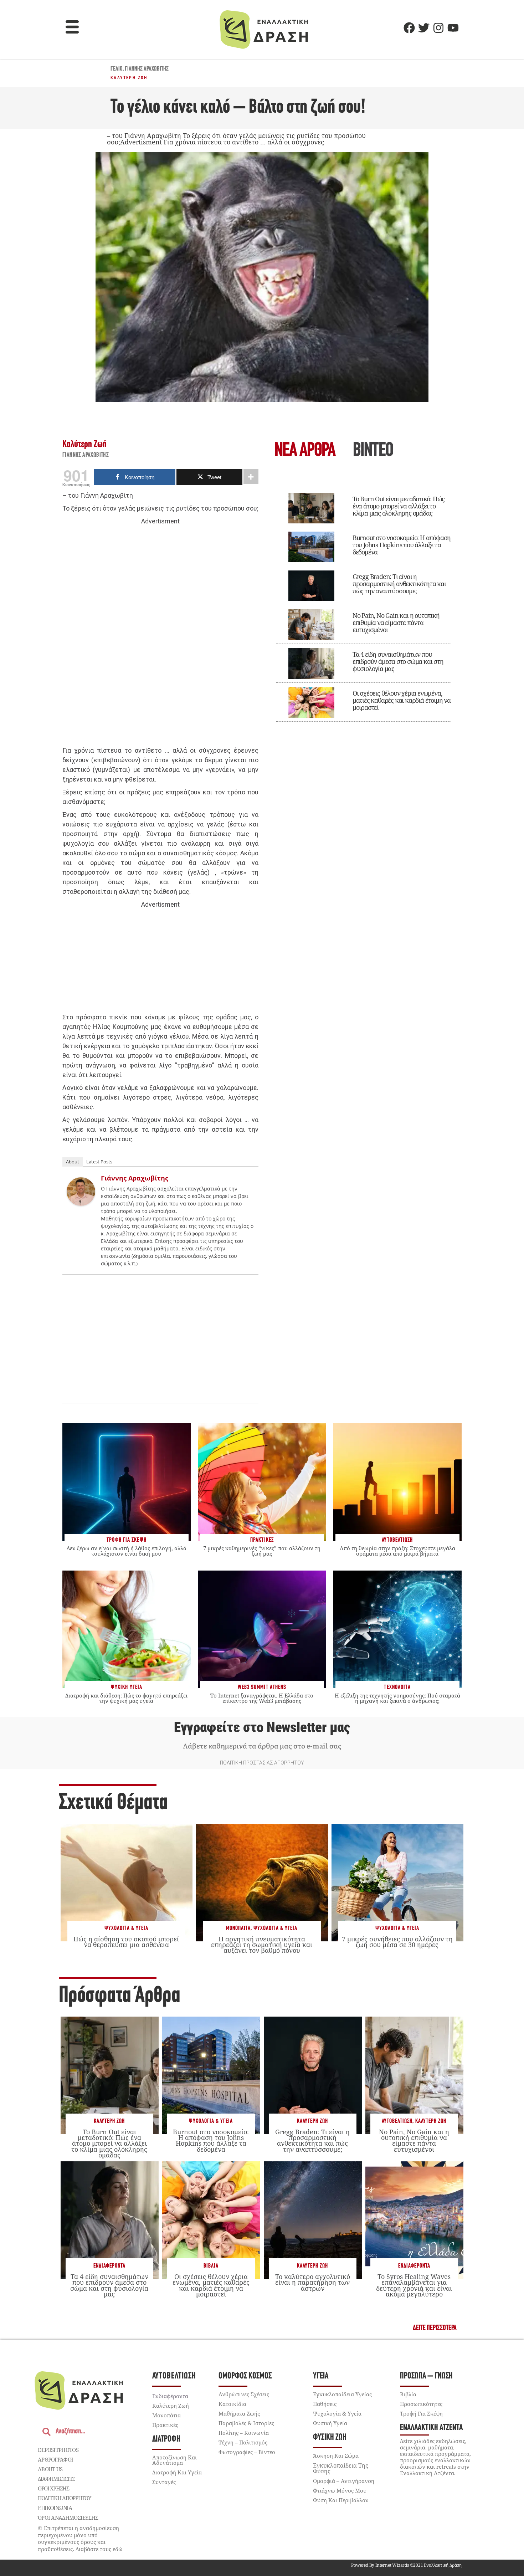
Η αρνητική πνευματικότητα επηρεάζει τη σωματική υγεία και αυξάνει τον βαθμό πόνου (262, 1945)
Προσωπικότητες (421, 2404)
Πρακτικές (165, 2425)
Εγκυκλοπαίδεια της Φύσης (341, 2468)
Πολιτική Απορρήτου (64, 2498)
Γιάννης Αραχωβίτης (147, 69)
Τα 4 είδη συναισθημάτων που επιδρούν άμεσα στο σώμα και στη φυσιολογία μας (398, 661)
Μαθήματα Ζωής (239, 2413)
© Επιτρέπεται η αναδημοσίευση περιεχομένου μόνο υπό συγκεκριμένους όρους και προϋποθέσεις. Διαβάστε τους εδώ (80, 2538)
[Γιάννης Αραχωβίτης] (81, 1204)
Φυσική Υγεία (330, 2423)
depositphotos (58, 2450)
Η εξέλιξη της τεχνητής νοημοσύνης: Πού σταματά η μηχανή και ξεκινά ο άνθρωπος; (397, 1698)
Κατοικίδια (232, 2404)
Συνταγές (164, 2482)
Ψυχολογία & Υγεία (126, 1928)
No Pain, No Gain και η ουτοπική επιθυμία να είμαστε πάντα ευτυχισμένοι (396, 623)
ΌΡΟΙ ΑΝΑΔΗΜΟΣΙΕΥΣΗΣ (68, 2518)
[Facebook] (409, 28)
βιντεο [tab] (373, 451)
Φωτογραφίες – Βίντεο (247, 2452)
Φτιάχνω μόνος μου (340, 2490)
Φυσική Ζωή (330, 2437)
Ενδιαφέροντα (109, 2266)
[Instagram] (438, 28)
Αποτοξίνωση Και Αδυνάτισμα (174, 2460)
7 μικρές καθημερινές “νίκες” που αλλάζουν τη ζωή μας (262, 1551)
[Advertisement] (160, 636)
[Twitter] (424, 28)
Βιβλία (211, 2266)
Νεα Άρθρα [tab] (305, 451)
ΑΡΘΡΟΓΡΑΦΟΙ (55, 2459)
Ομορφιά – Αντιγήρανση (344, 2481)
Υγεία (321, 2376)
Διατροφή (166, 2439)
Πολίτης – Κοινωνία (244, 2433)
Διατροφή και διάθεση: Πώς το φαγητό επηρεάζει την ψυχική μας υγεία (126, 1698)
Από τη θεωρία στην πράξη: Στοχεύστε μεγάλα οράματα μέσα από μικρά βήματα (397, 1551)
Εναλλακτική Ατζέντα (431, 2428)
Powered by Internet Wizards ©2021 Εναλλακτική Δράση (406, 2565)
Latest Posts (99, 1162)
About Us (50, 2469)
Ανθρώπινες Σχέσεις (244, 2394)
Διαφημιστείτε (56, 2479)
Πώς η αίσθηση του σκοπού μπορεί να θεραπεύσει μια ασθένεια (126, 1942)
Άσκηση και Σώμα (336, 2455)
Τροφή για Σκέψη (421, 2413)
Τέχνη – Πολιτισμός (243, 2442)
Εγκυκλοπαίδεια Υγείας (342, 2394)
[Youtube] (453, 28)
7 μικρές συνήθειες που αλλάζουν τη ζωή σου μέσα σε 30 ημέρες (397, 1942)
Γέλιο (117, 69)
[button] (72, 28)
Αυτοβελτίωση (397, 2121)
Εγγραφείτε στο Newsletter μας (262, 1727)
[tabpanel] (364, 602)
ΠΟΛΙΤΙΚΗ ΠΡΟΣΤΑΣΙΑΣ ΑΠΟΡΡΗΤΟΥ (262, 1763)
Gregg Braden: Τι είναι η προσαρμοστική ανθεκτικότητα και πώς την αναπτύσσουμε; (399, 584)
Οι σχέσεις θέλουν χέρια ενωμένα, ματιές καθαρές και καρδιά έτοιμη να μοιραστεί (402, 700)
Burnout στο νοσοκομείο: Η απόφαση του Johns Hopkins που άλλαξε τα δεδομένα (402, 545)
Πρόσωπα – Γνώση (426, 2376)
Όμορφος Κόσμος (245, 2376)
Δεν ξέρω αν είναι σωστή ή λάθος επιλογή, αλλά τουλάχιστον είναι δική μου (127, 1551)
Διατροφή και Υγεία (177, 2472)
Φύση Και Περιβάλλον (341, 2500)
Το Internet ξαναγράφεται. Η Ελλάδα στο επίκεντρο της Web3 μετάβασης (262, 1698)
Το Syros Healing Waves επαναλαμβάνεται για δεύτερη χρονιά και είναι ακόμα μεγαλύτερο (414, 2285)
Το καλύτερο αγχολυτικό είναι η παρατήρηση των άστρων (313, 2282)
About (73, 1162)
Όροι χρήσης (53, 2488)
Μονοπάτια (238, 1928)
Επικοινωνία (55, 2508)
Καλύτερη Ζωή (129, 78)
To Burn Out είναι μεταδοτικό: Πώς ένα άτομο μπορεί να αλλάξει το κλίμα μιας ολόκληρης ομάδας (399, 506)
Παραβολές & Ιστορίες (246, 2423)
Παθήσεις (325, 2404)
